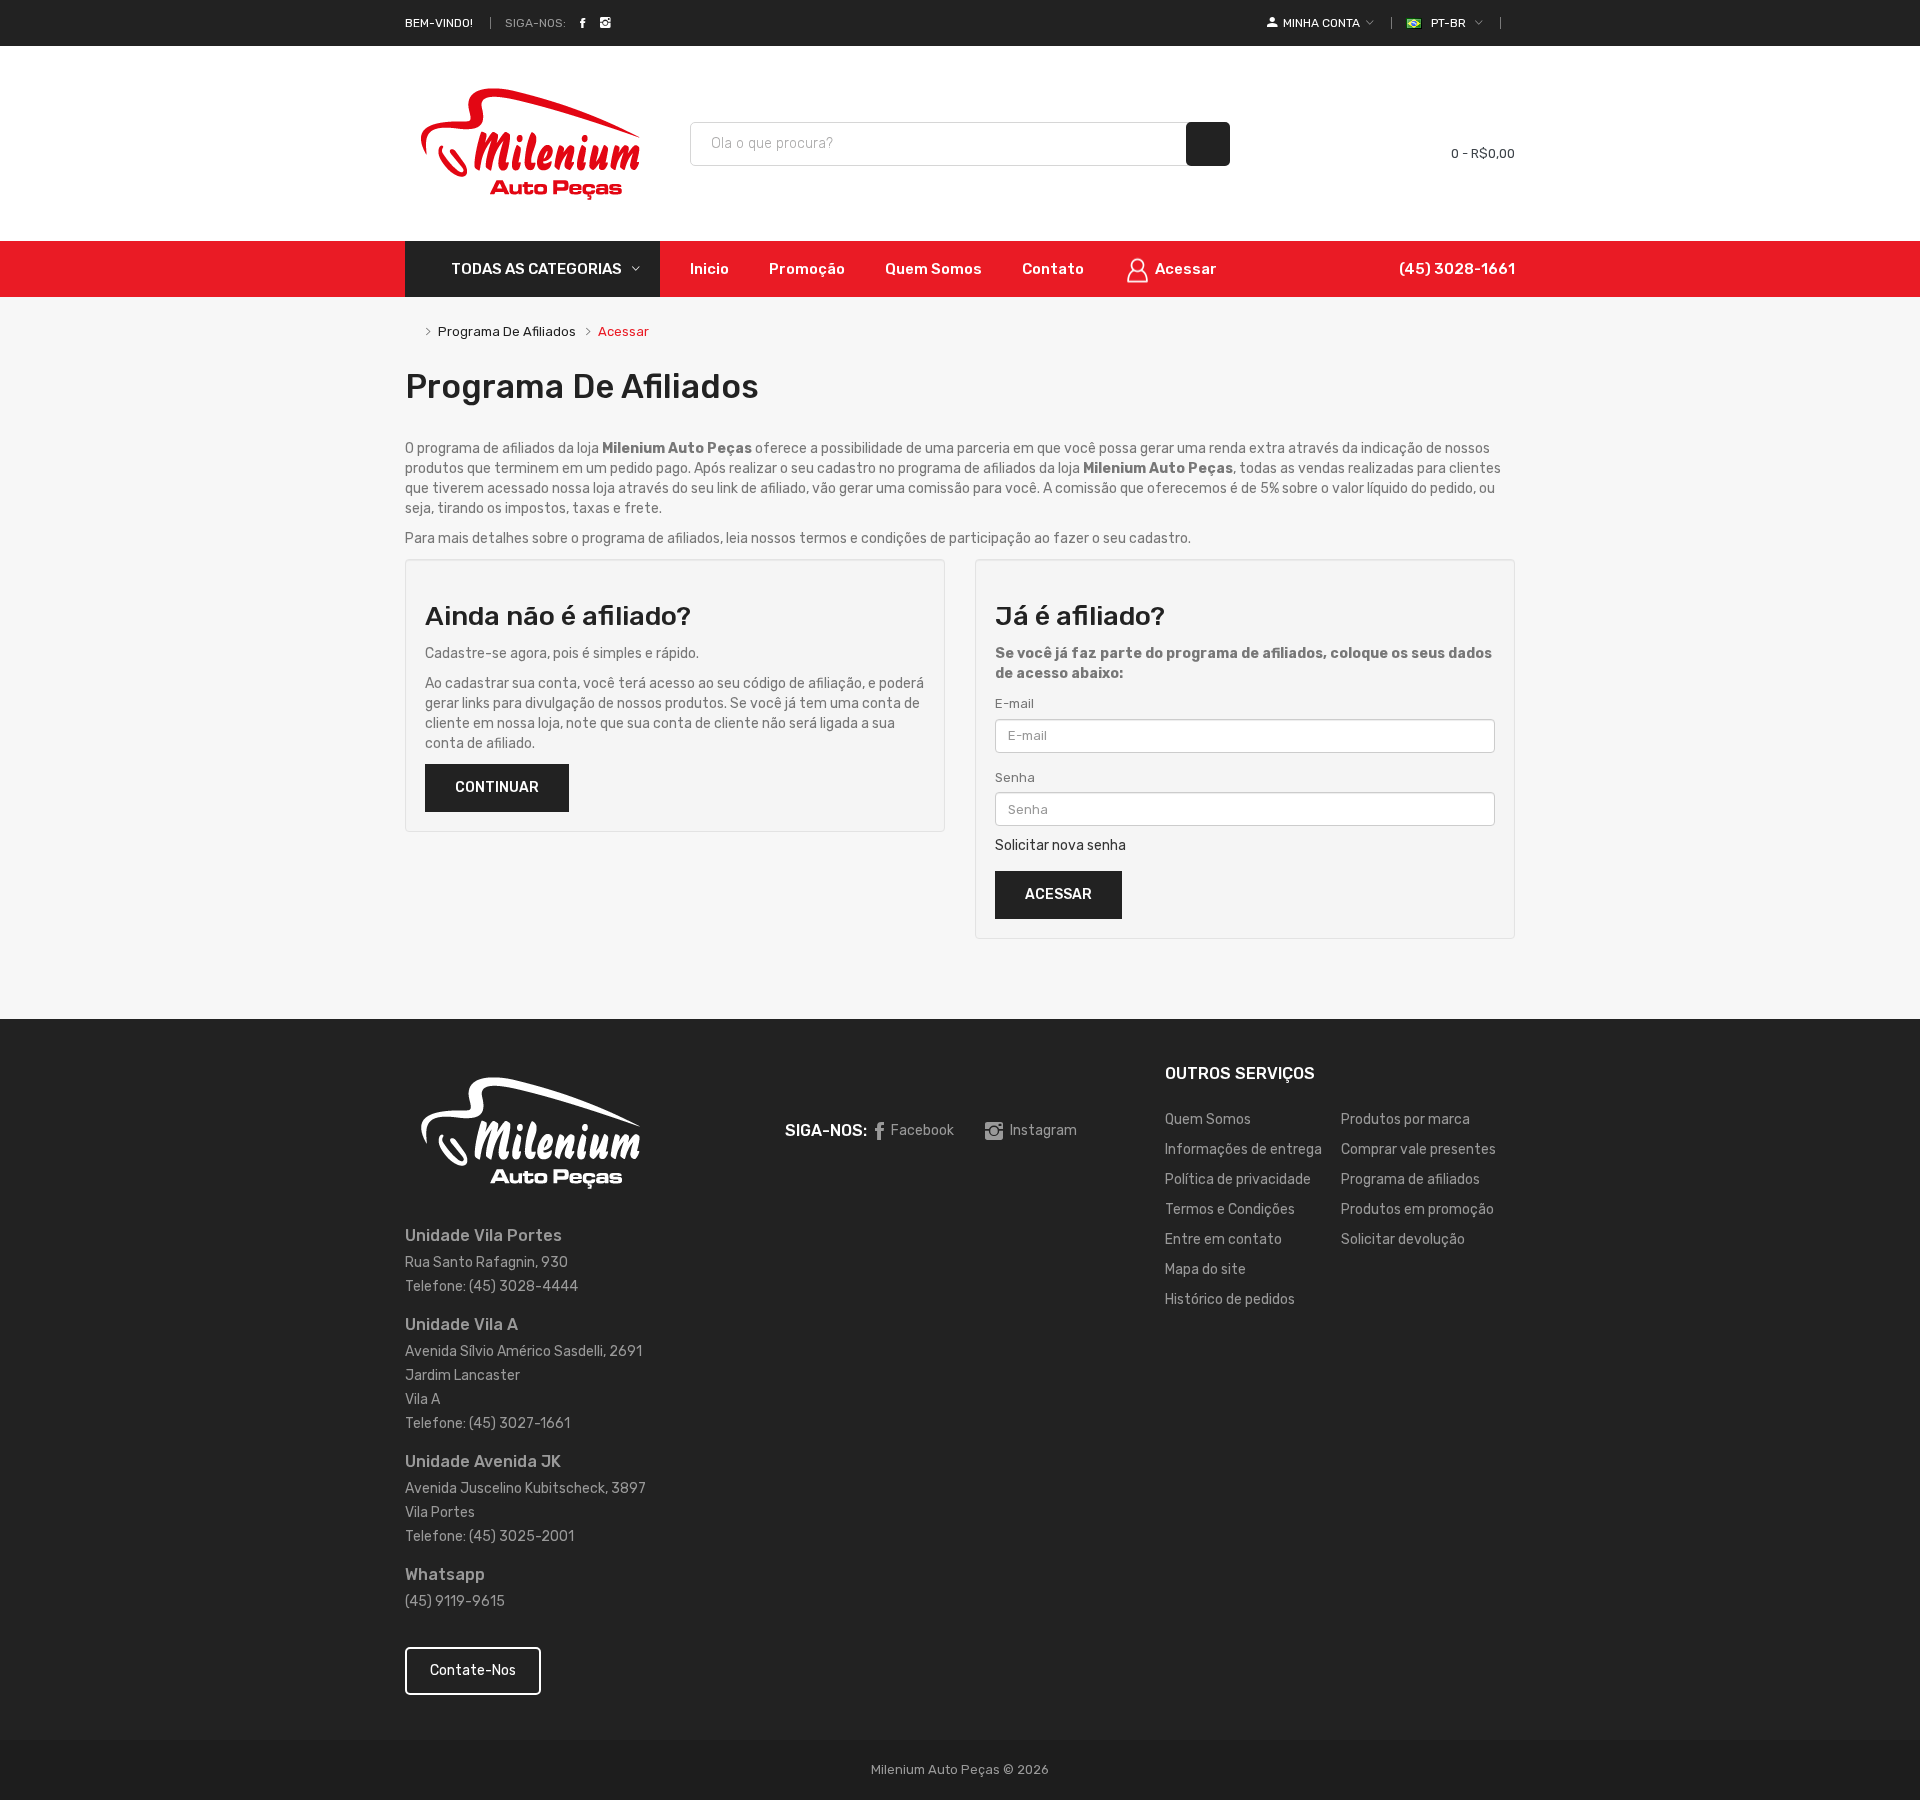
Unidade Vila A (461, 1324)
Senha (1015, 777)
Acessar (623, 331)
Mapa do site (1205, 1269)
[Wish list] (1360, 144)
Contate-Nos (473, 1670)
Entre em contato (1223, 1239)
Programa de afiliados (507, 331)
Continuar (497, 787)
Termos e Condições (1230, 1209)
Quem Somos (1208, 1119)
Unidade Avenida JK (483, 1461)
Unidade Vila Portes (483, 1235)
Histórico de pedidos (1230, 1299)
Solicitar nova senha (1060, 845)
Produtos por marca (1405, 1119)
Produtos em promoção (1417, 1209)
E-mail (1014, 703)
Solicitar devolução (1403, 1239)
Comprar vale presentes (1418, 1149)
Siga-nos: (535, 23)
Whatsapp (445, 1574)
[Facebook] (582, 23)
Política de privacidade (1238, 1179)
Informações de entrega (1243, 1149)
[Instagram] (605, 23)
